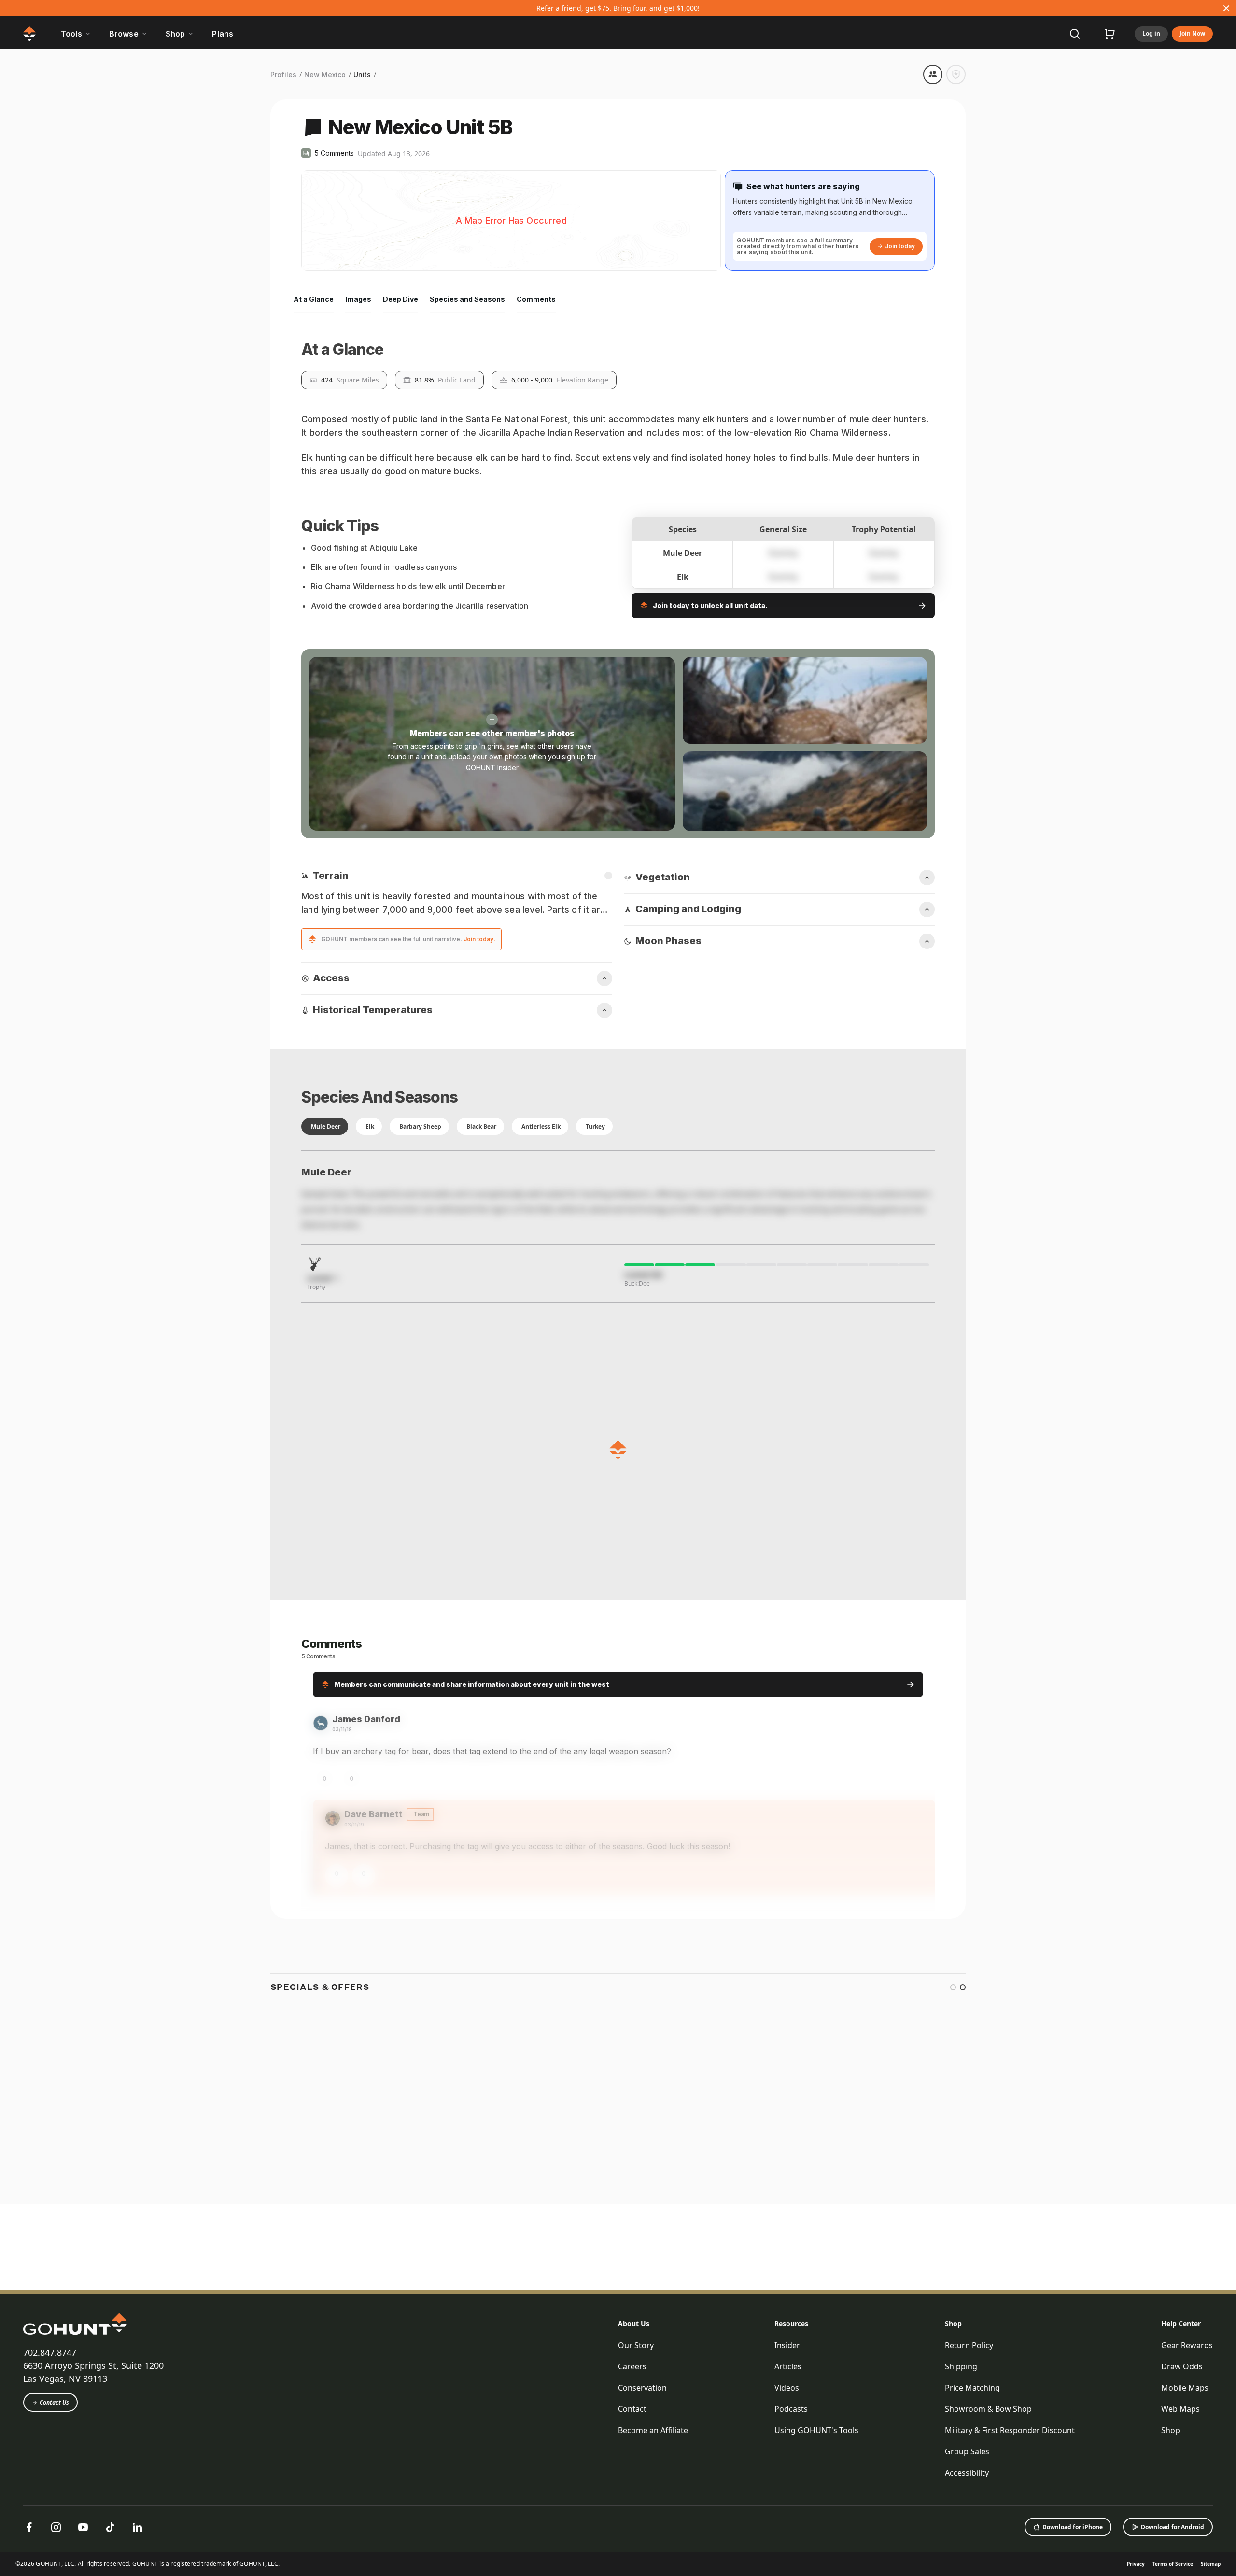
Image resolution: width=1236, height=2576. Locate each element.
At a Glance (314, 299)
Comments (536, 299)
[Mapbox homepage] (325, 262)
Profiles (283, 75)
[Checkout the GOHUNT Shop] (1110, 34)
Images (358, 299)
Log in (1151, 34)
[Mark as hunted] (956, 74)
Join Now (1192, 34)
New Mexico (325, 75)
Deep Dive (400, 299)
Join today (900, 246)
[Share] (933, 74)
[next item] (958, 2494)
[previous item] (939, 2494)
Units (362, 75)
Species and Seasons (467, 299)
